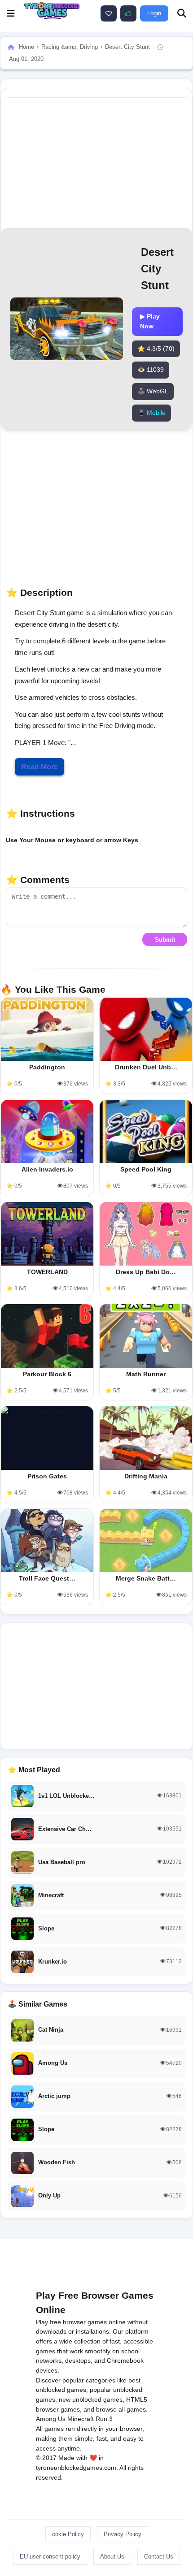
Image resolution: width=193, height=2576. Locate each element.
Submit (165, 940)
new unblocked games (91, 2399)
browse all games (121, 2409)
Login (154, 13)
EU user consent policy (50, 2557)
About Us (112, 2557)
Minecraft (81, 2419)
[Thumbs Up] (128, 13)
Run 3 (104, 2419)
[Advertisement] (96, 1686)
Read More (39, 767)
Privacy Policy (123, 2534)
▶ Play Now (150, 321)
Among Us (51, 2419)
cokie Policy (68, 2534)
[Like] (109, 13)
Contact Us (159, 2557)
